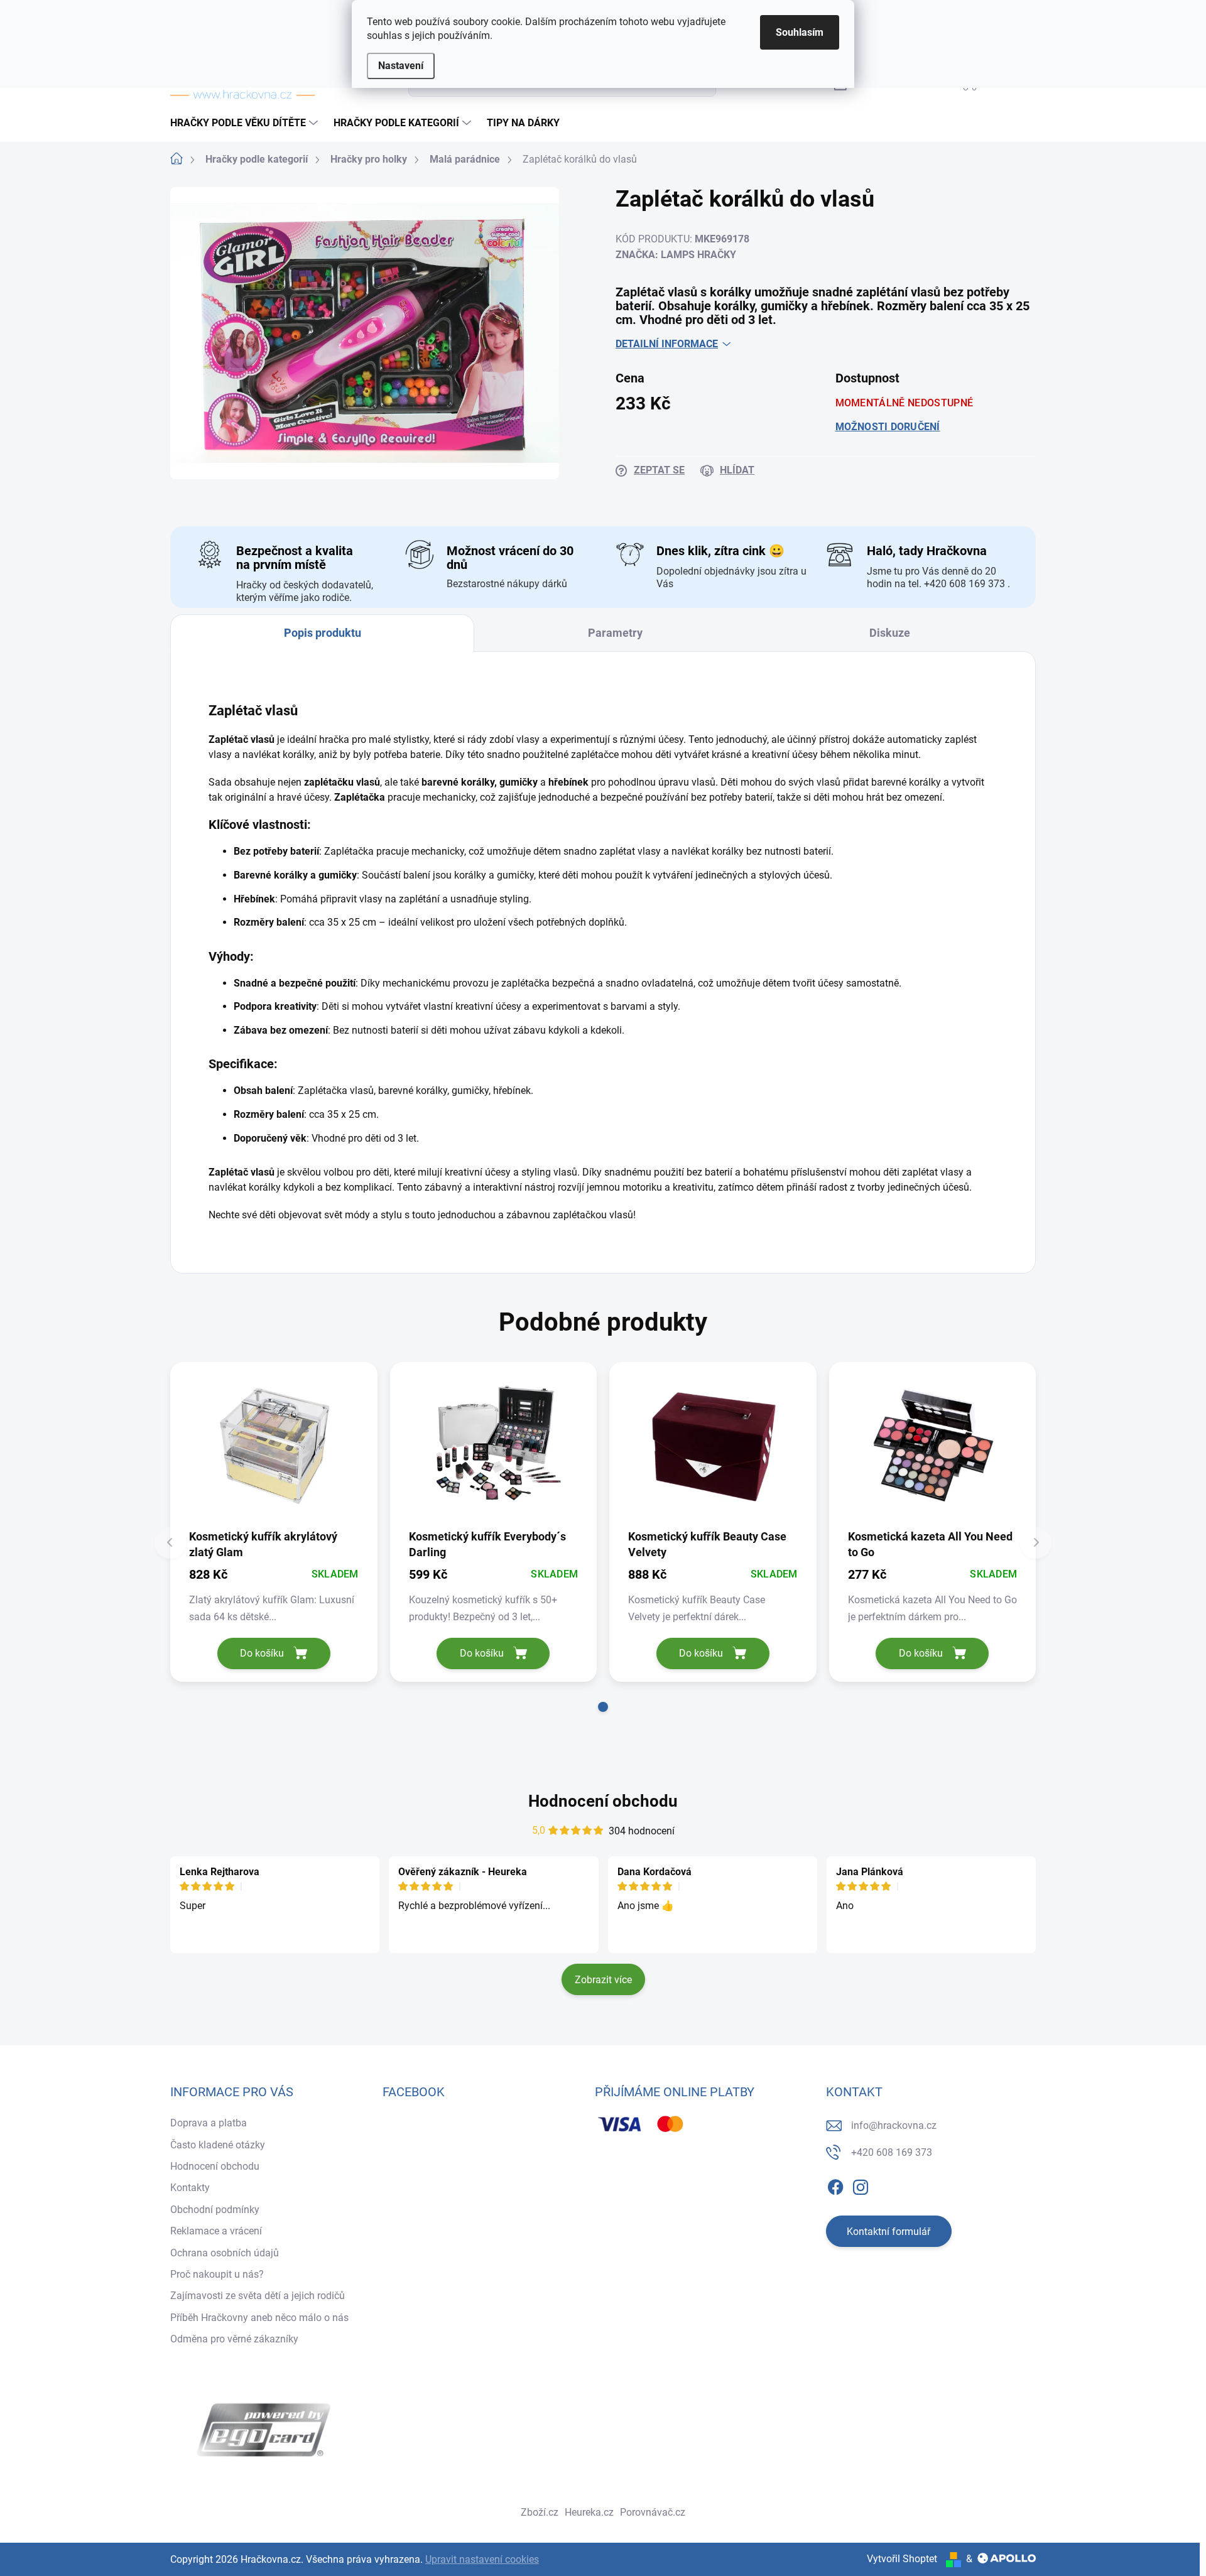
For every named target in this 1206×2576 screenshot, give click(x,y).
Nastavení (401, 66)
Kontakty (190, 2188)
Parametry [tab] (615, 633)
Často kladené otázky (218, 2145)
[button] (603, 1707)
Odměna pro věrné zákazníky (234, 2339)
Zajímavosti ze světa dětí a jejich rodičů (258, 2296)
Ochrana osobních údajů (225, 2253)
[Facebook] (835, 2185)
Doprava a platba (209, 2123)
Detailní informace (667, 344)
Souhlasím (800, 32)
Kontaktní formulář (888, 2232)
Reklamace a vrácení (216, 2231)
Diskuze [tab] (890, 633)
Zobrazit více (603, 1980)
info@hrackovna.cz (894, 2125)
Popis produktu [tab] (323, 633)
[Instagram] (861, 2185)
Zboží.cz (540, 2512)
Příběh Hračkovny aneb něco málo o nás (259, 2318)
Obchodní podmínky (215, 2210)
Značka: (676, 255)
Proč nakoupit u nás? (217, 2274)
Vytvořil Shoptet (902, 2559)
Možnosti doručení (888, 427)
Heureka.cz (589, 2512)
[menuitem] (246, 123)
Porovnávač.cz (653, 2512)
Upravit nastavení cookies (482, 2559)
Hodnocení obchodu (603, 1801)
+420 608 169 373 (892, 2152)
